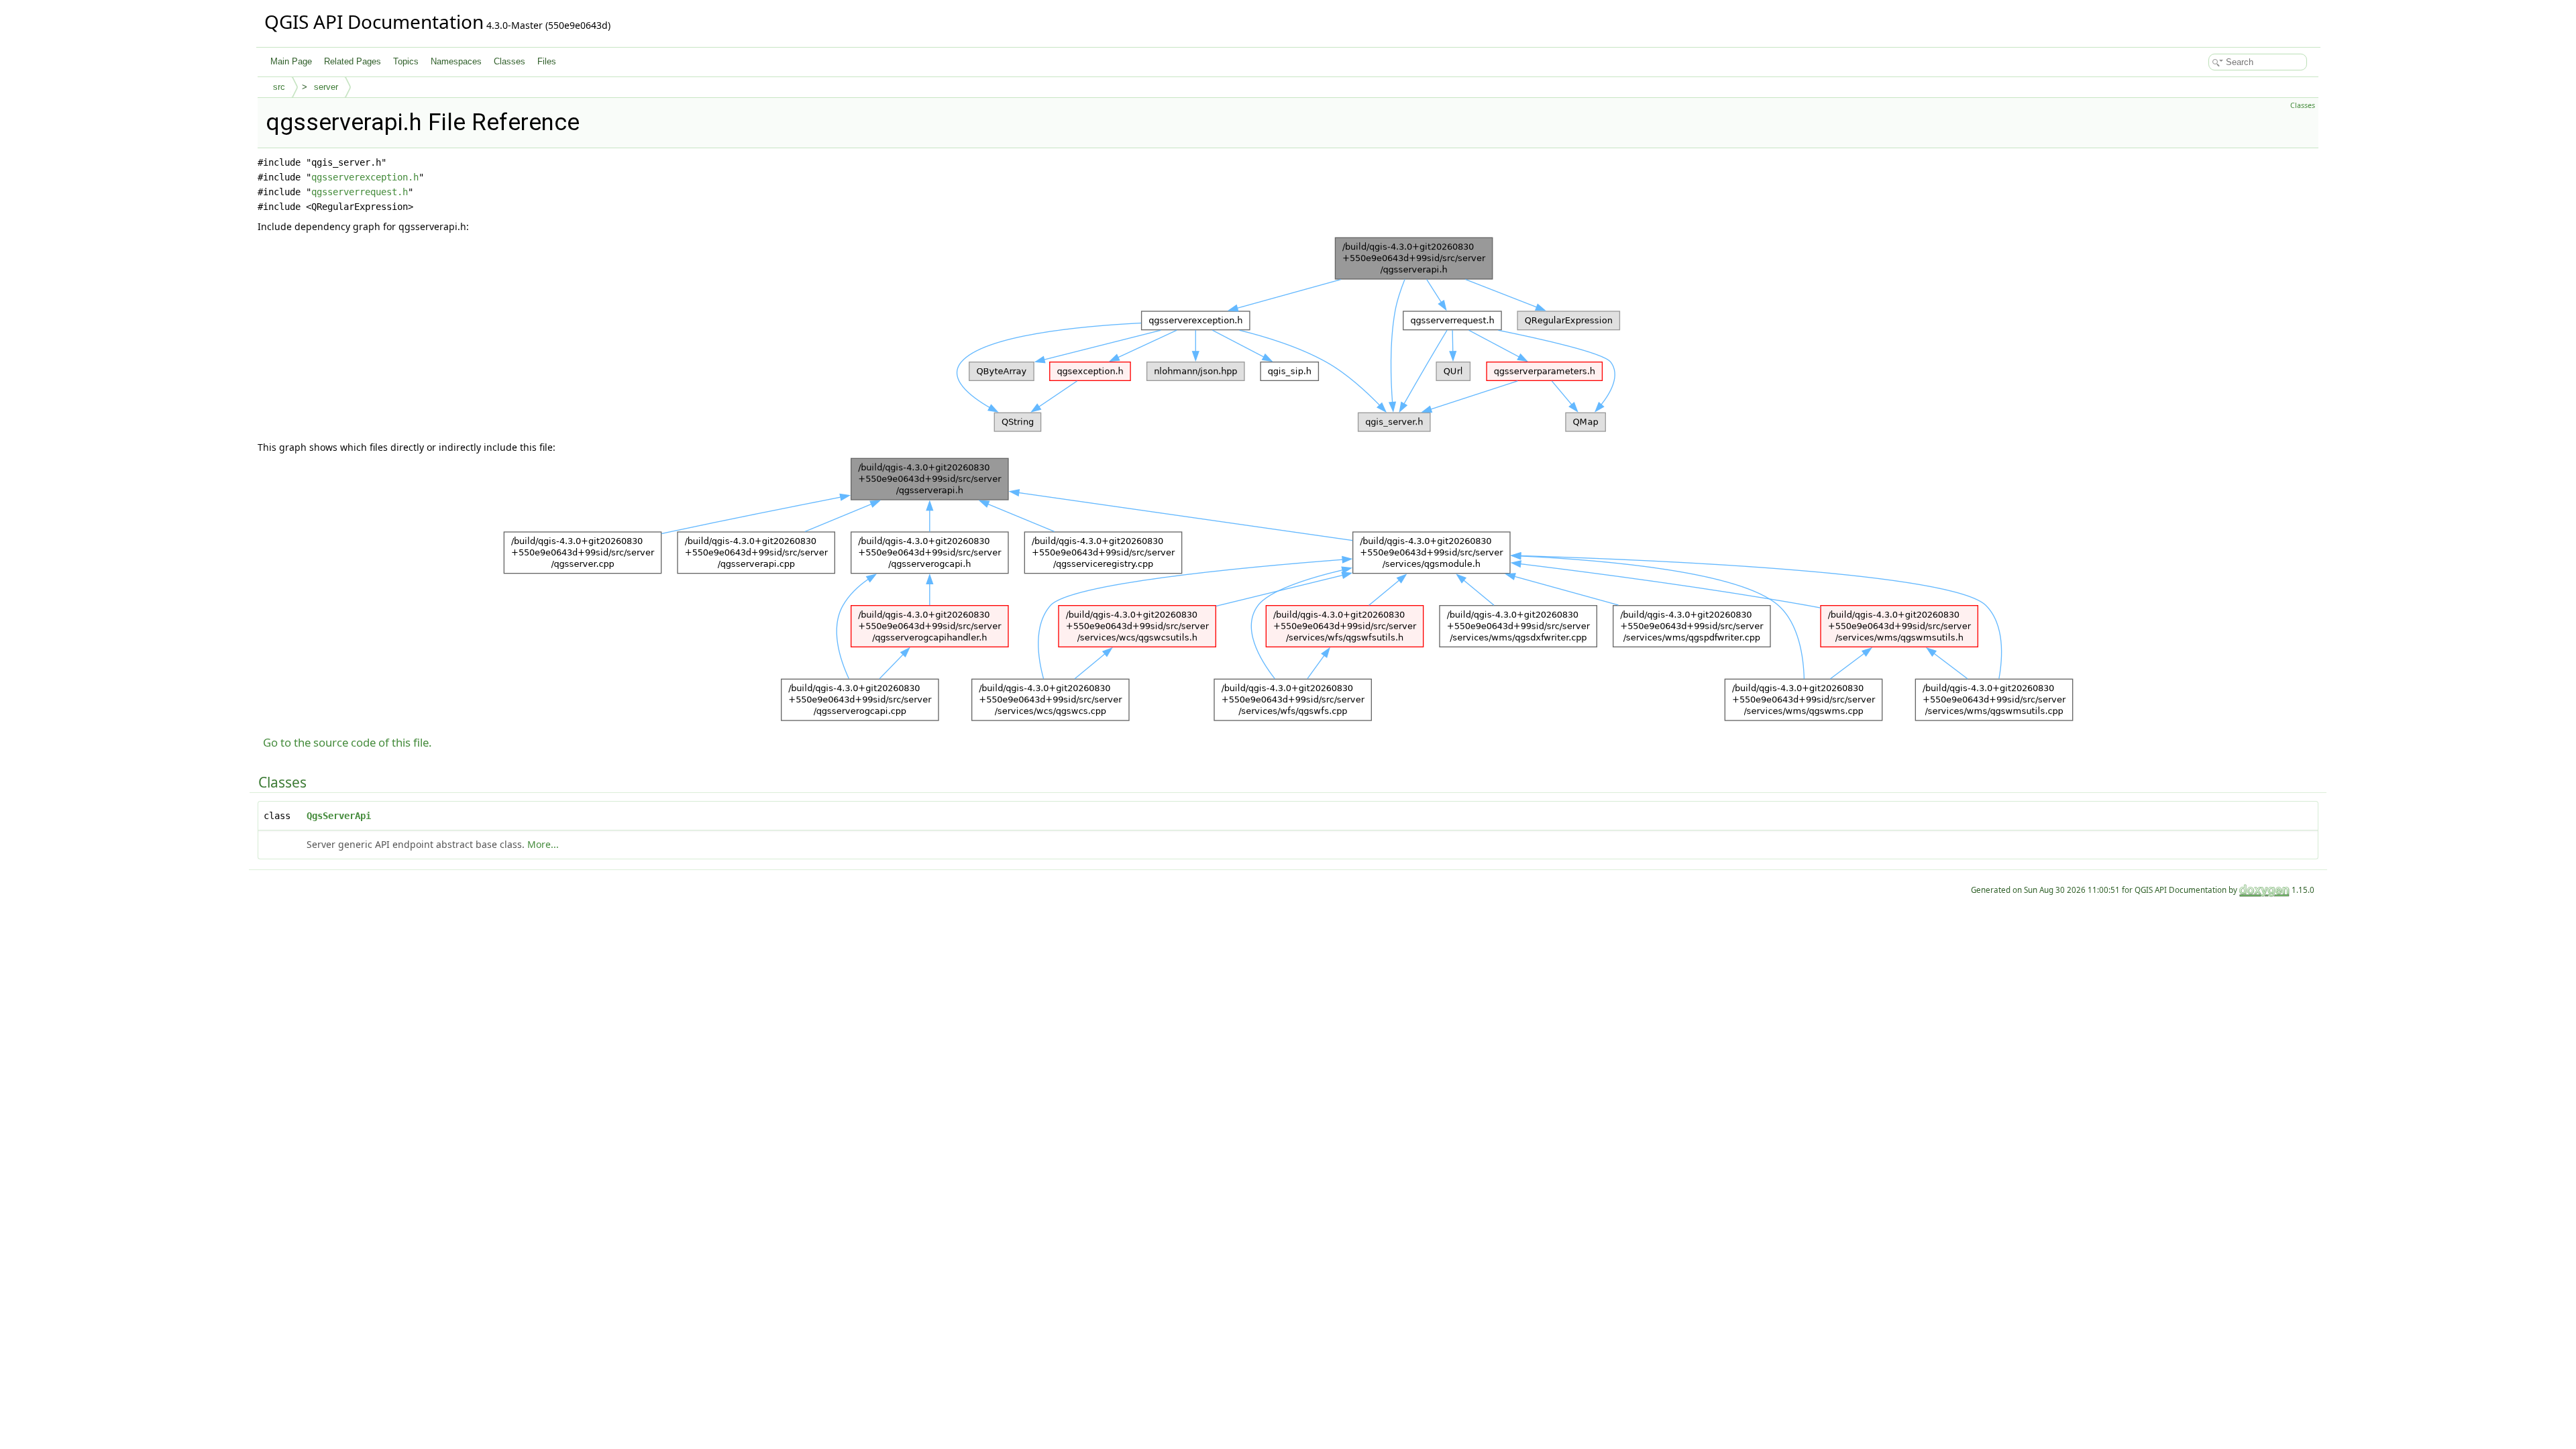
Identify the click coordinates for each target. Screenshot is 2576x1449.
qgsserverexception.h (365, 177)
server (326, 87)
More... (543, 844)
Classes (509, 61)
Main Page (291, 61)
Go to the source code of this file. (347, 742)
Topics (406, 61)
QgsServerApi (339, 816)
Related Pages (353, 61)
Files (547, 61)
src (279, 87)
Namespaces (456, 61)
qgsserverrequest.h (360, 192)
